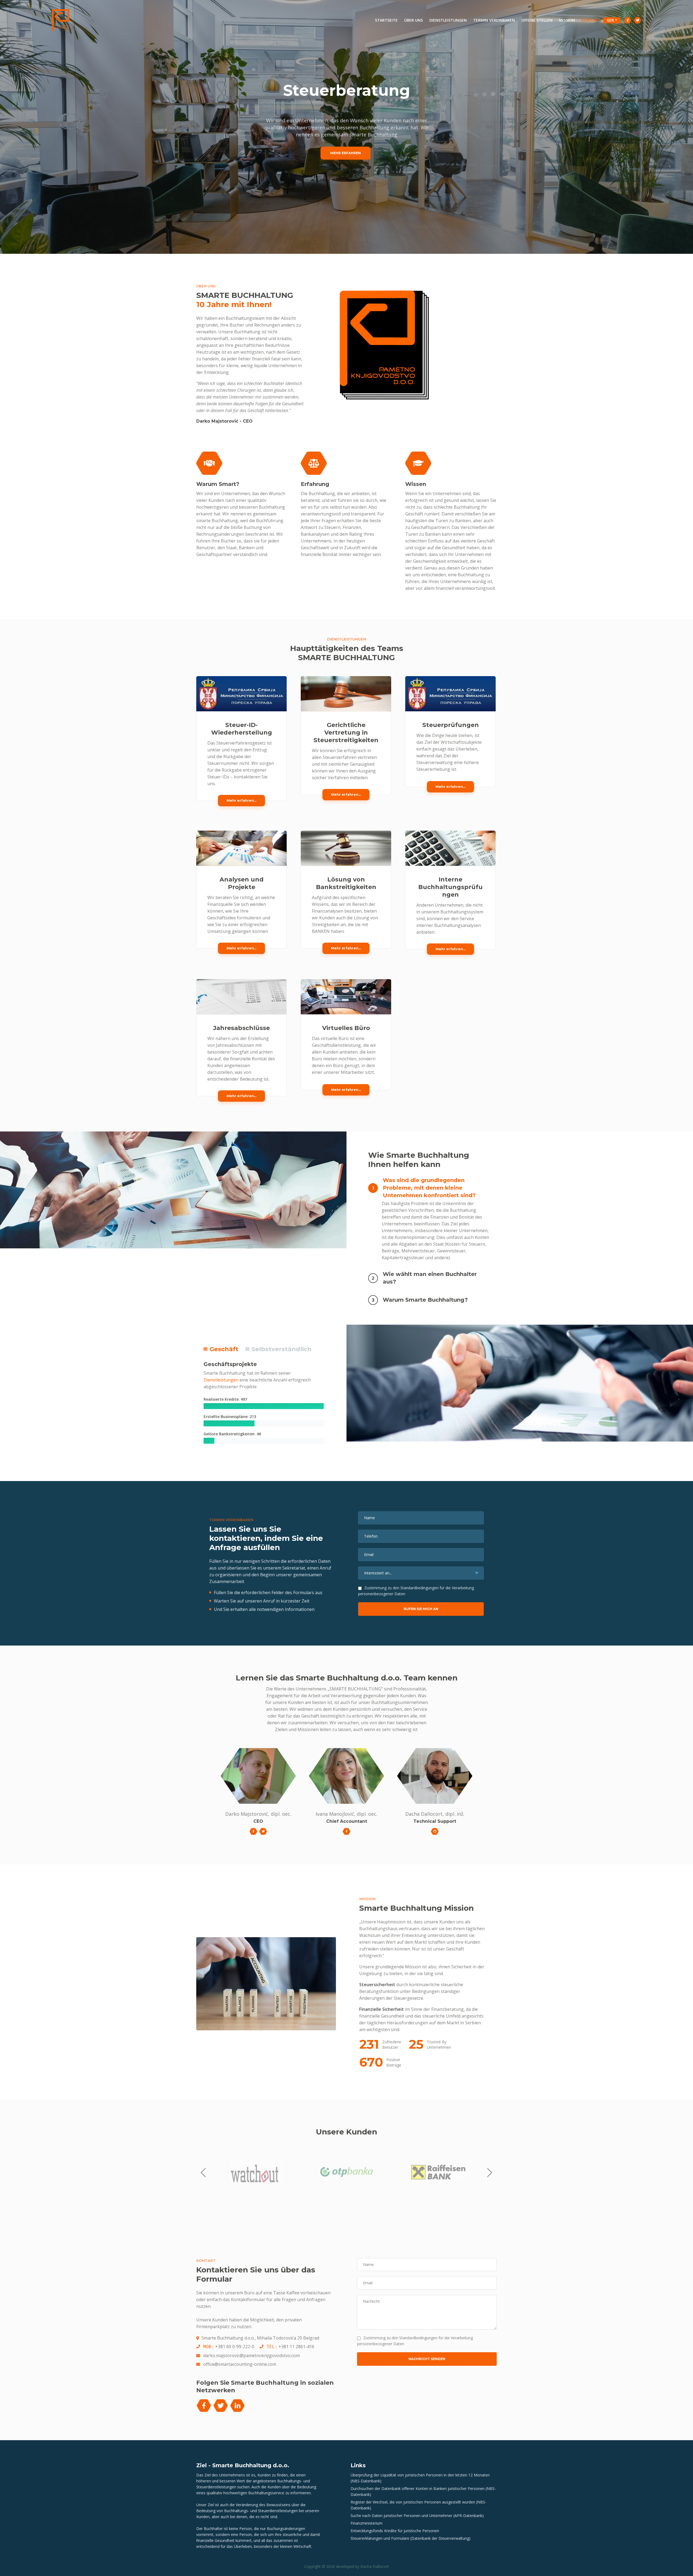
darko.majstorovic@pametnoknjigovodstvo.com (251, 2355)
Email (369, 1555)
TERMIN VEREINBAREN (494, 20)
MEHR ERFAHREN (346, 153)
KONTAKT (591, 20)
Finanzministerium (367, 2523)
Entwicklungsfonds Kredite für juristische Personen (395, 2531)
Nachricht (371, 2301)
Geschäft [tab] (223, 1349)
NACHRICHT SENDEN (427, 2359)
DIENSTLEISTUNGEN (448, 20)
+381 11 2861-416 (296, 2347)
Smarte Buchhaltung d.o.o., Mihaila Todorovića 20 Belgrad (260, 2338)
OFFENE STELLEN (537, 20)
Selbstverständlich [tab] (281, 1349)
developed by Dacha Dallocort (362, 2566)
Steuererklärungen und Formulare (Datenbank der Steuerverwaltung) (411, 2538)
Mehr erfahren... (241, 800)
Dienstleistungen (221, 1380)
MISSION (567, 20)
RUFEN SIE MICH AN (421, 1609)
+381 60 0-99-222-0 (235, 2347)
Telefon (371, 1536)
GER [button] (610, 20)
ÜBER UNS (413, 20)
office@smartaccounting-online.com (240, 2364)
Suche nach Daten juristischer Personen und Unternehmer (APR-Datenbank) (417, 2516)
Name (370, 1518)
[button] (427, 1187)
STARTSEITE (388, 20)
